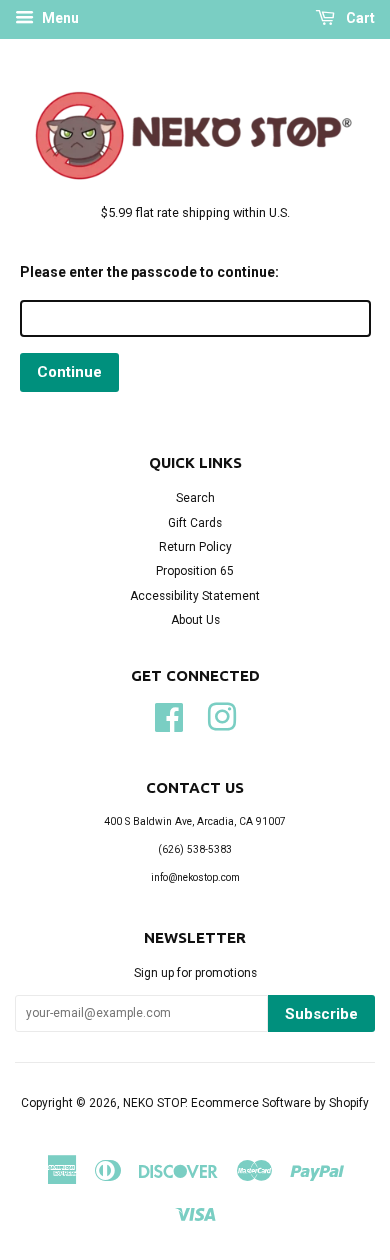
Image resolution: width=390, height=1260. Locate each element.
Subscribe (321, 1014)
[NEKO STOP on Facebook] (169, 715)
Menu (59, 18)
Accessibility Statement (195, 596)
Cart (359, 18)
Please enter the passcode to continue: (149, 272)
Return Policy (195, 547)
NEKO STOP (154, 1103)
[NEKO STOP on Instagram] (222, 715)
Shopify (349, 1103)
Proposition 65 (195, 571)
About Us (195, 620)
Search (195, 498)
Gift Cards (195, 523)
